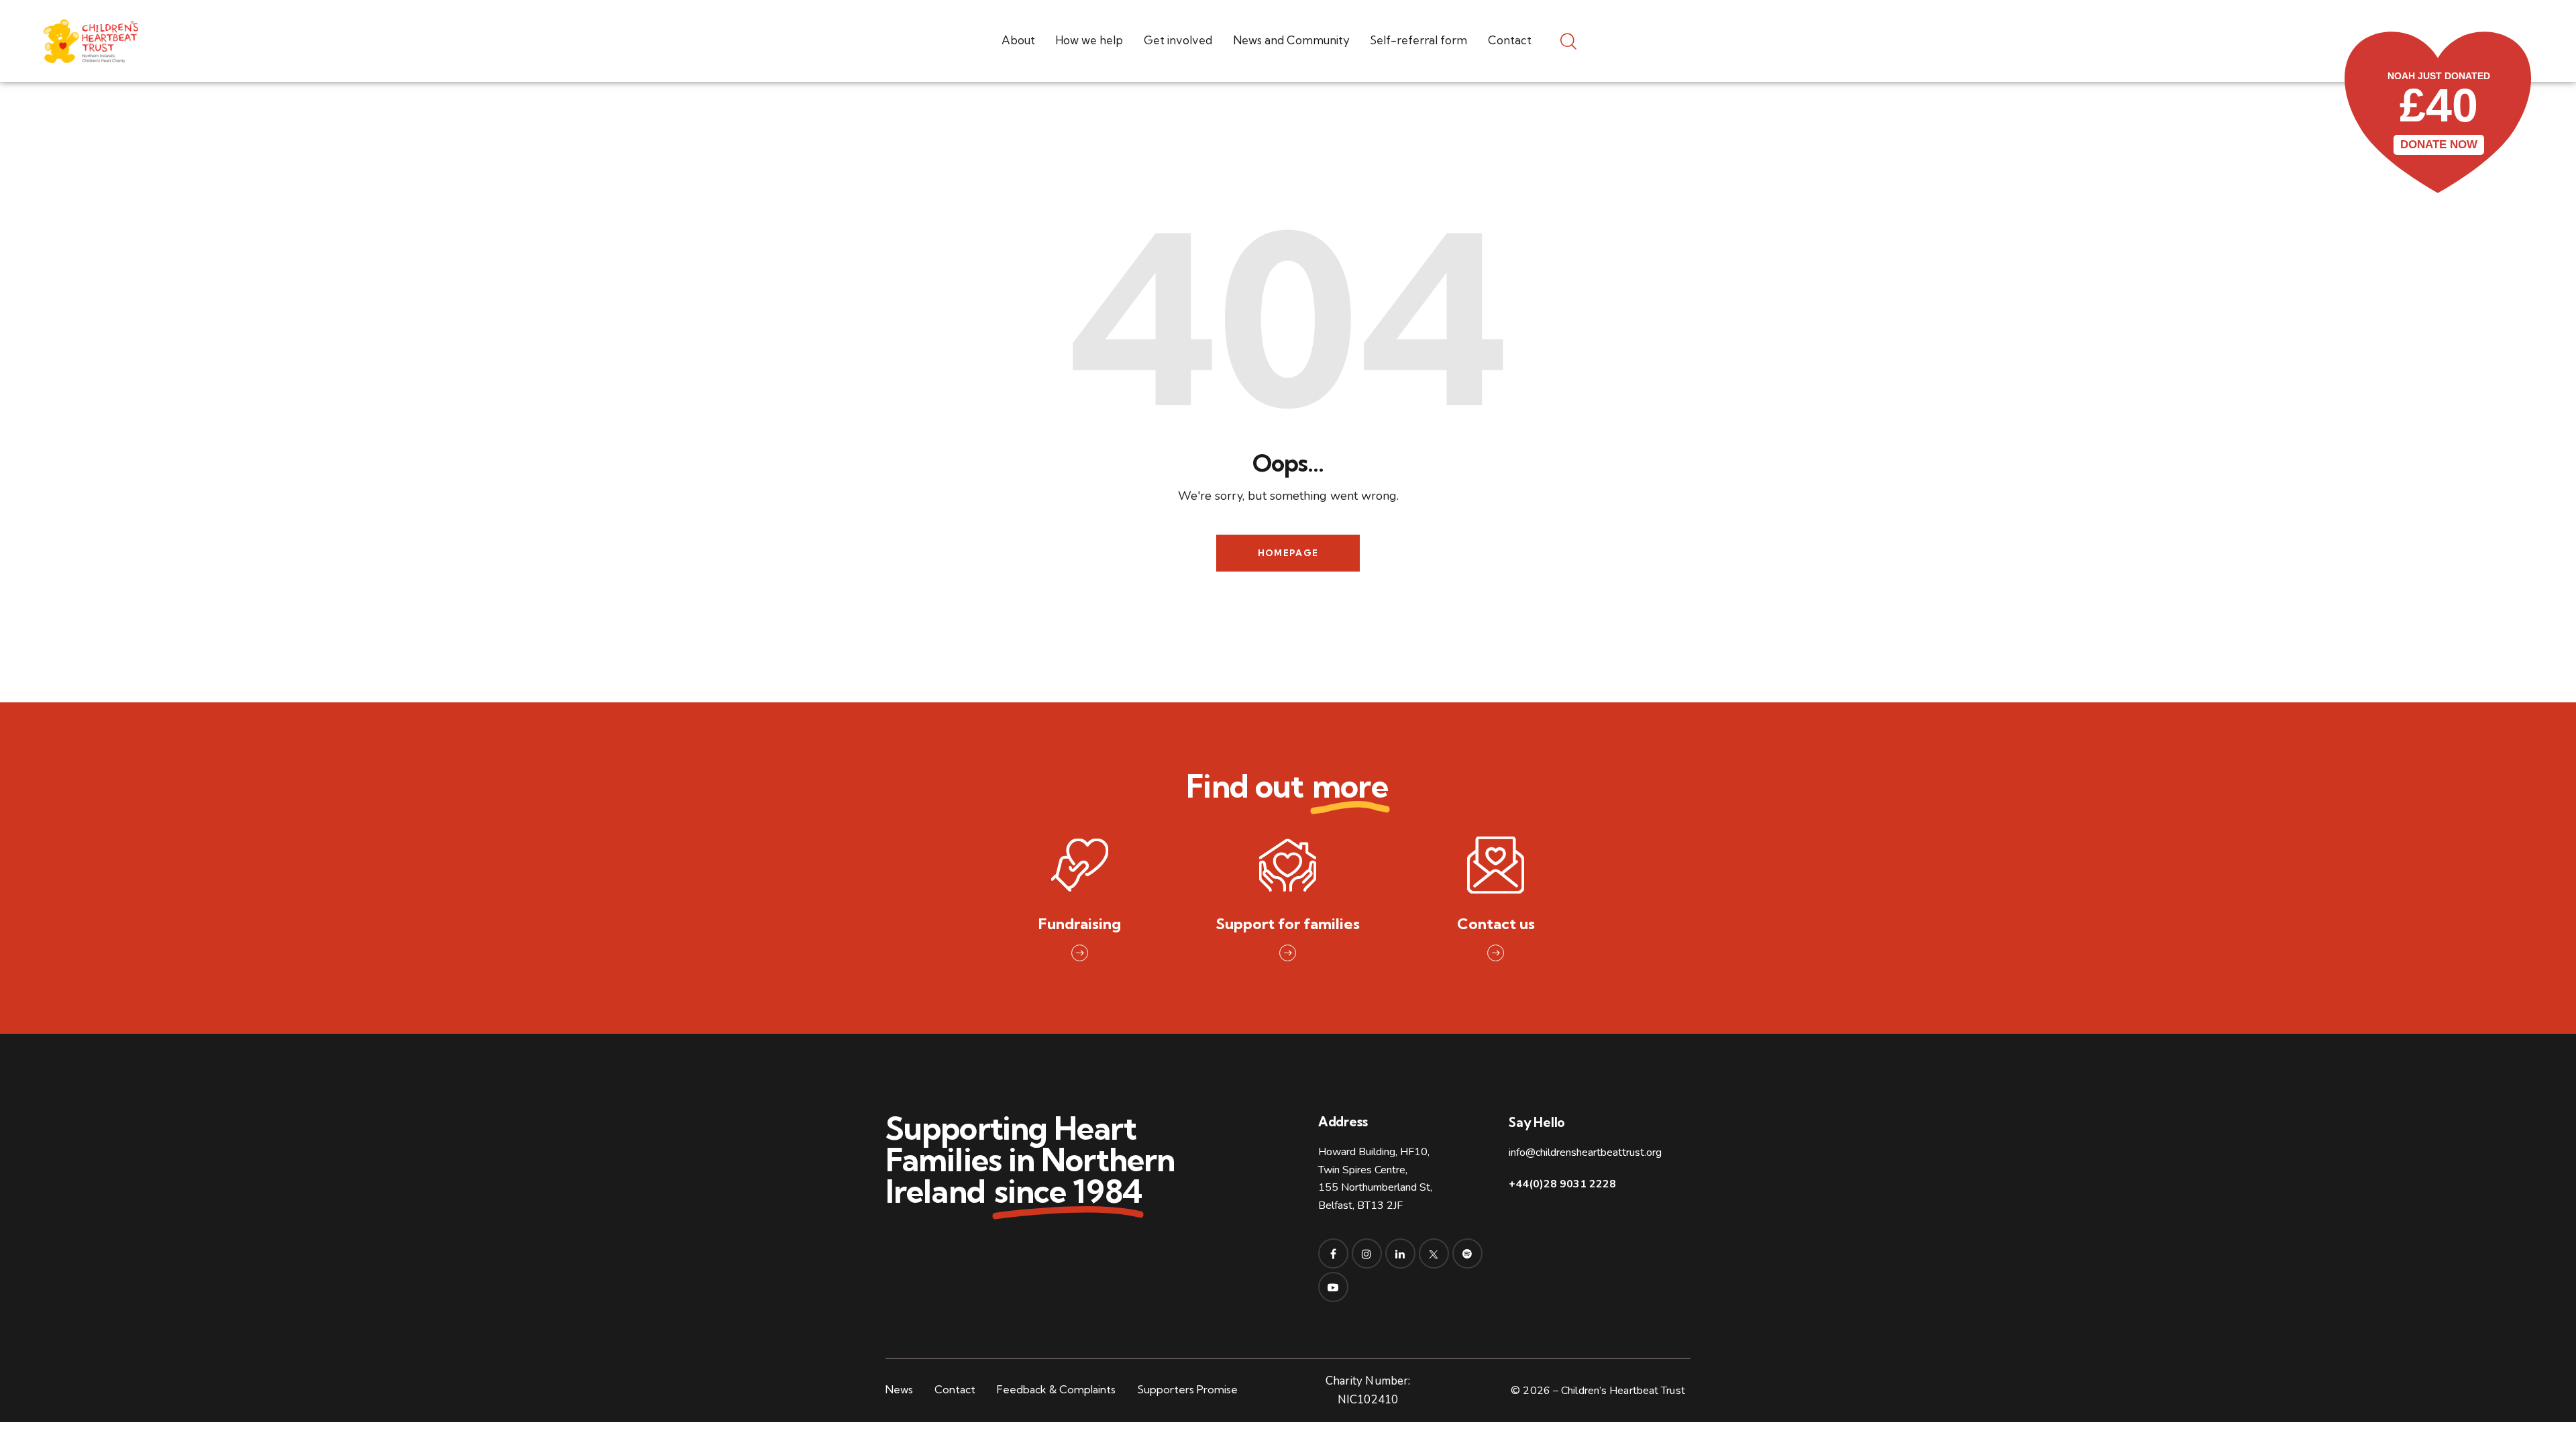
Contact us (1496, 924)
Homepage (1288, 553)
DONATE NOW (2439, 145)
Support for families (1288, 924)
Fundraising (1080, 924)
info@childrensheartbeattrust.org (1585, 1152)
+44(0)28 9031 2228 (1562, 1184)
